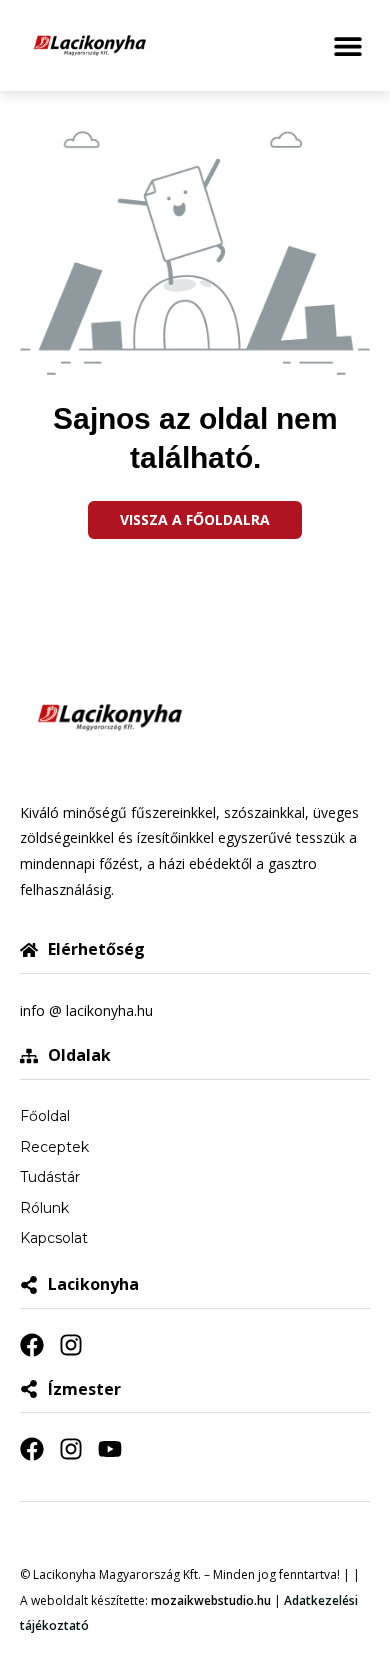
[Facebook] (32, 1345)
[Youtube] (110, 1449)
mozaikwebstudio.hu (211, 1600)
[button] (347, 45)
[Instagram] (71, 1345)
